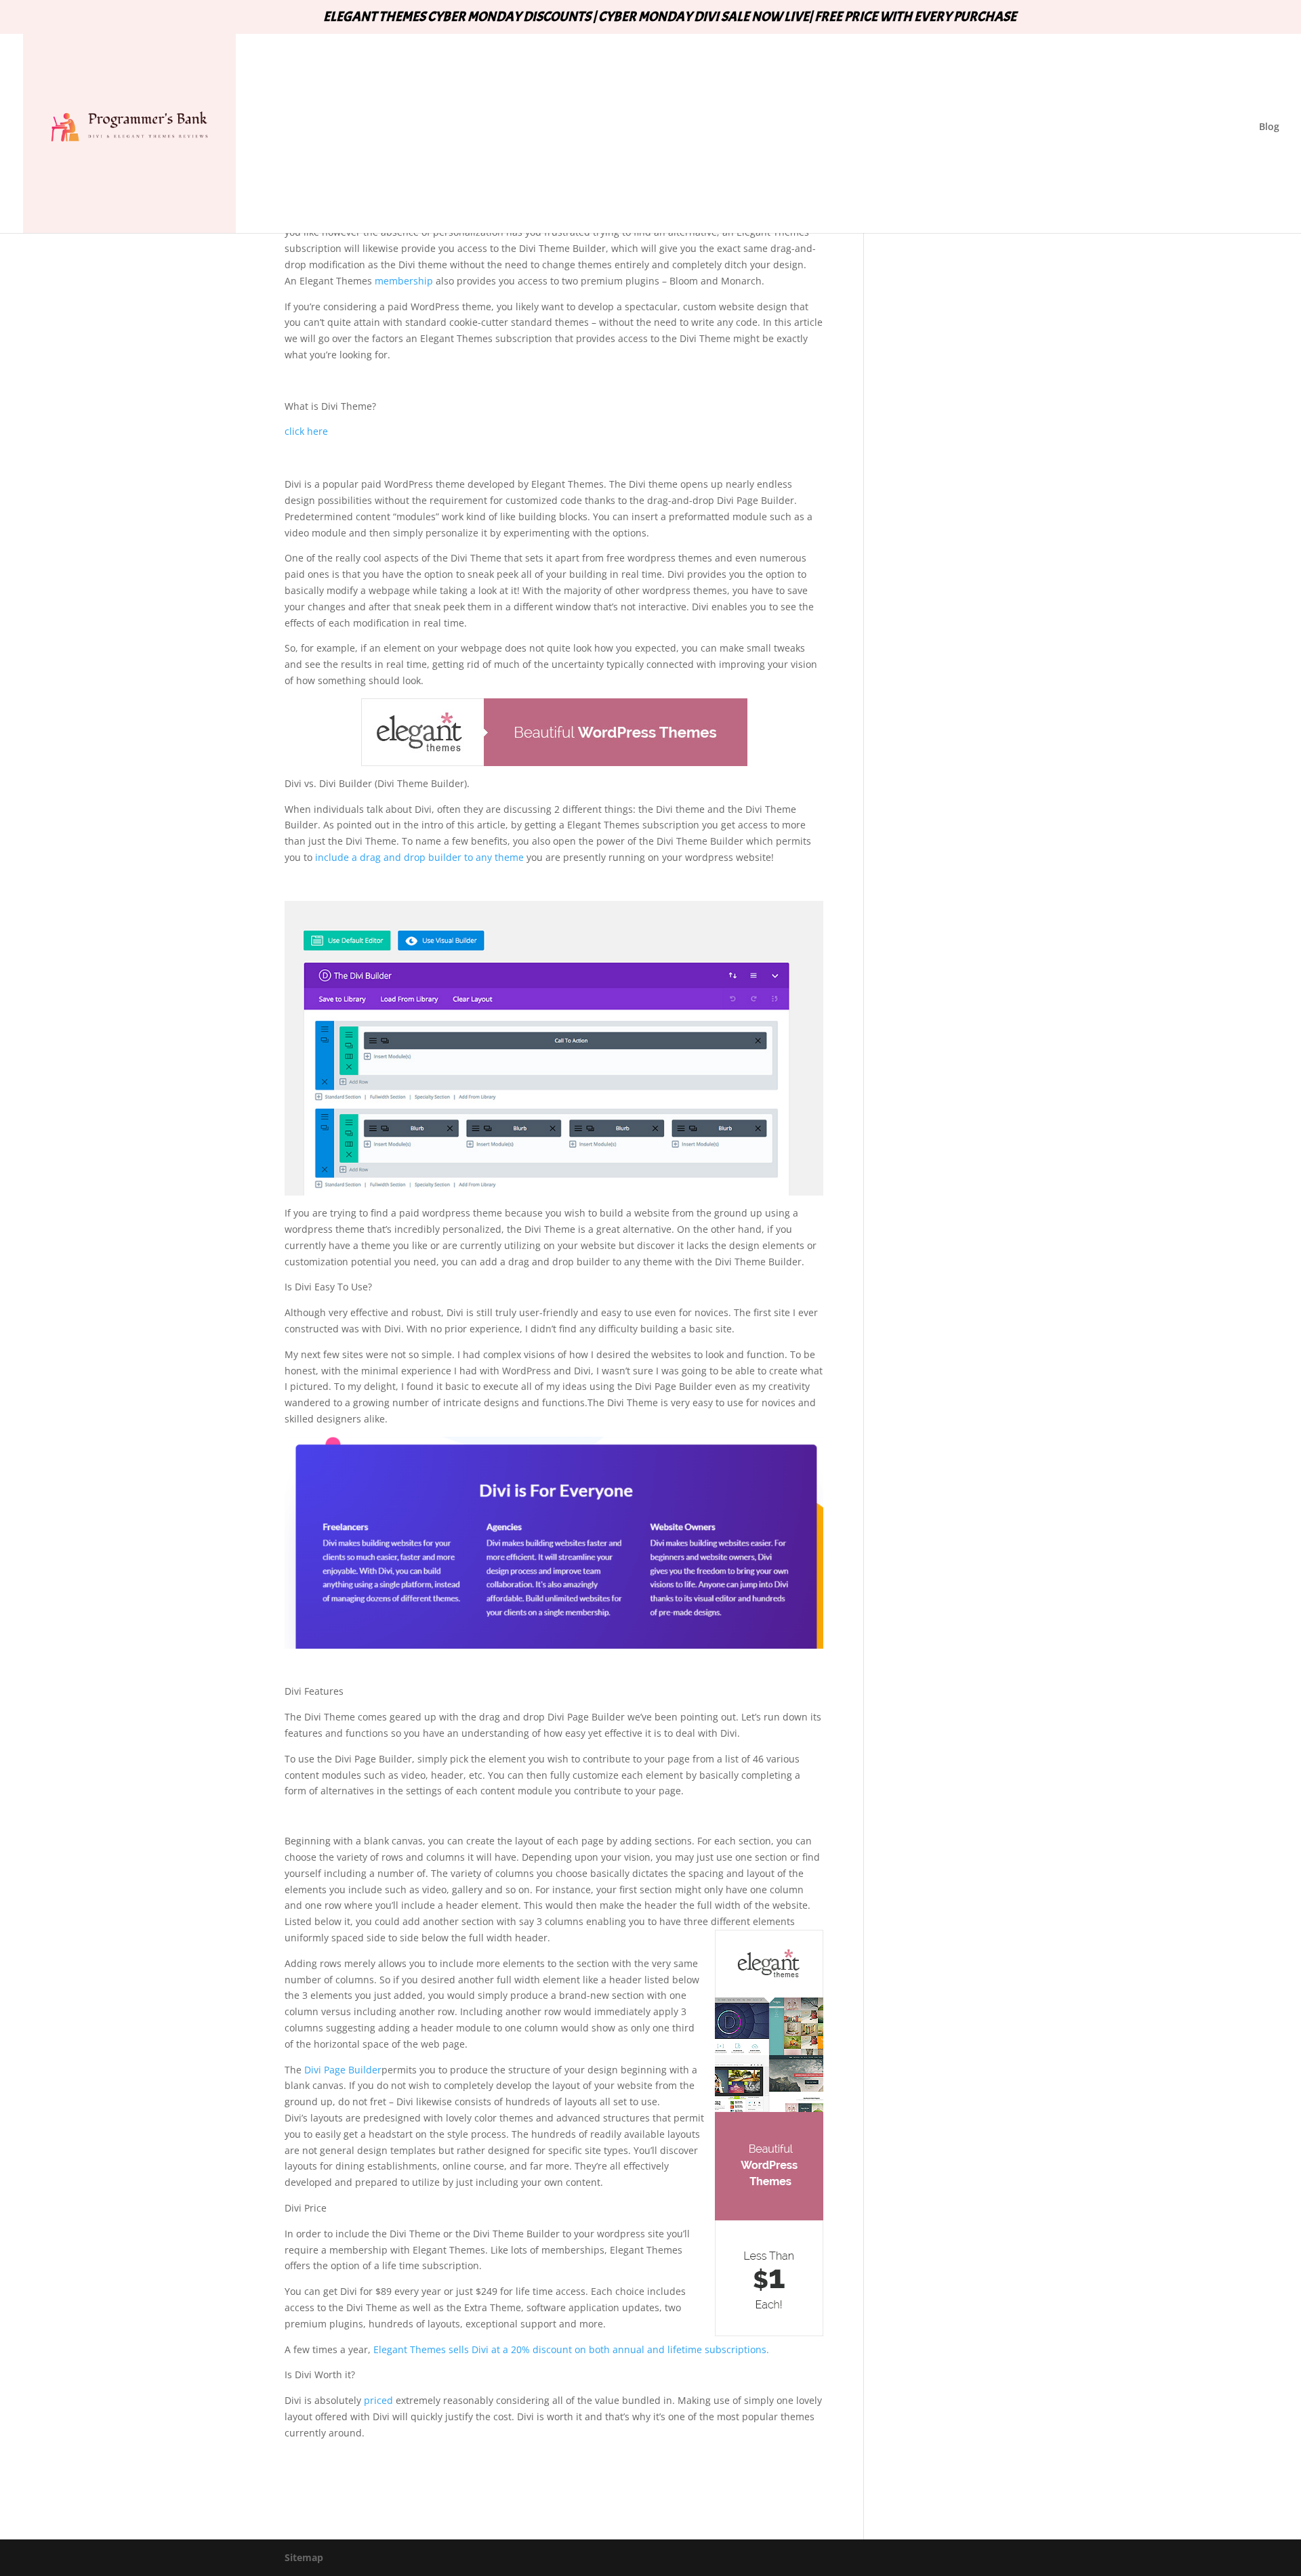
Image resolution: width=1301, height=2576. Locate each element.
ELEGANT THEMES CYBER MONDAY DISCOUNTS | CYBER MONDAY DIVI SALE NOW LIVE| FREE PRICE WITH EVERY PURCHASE (670, 18)
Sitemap (304, 2557)
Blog (1269, 127)
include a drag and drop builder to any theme (419, 857)
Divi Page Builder (343, 2070)
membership (402, 281)
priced (378, 2400)
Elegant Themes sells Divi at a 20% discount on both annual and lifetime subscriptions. (571, 2349)
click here (306, 431)
